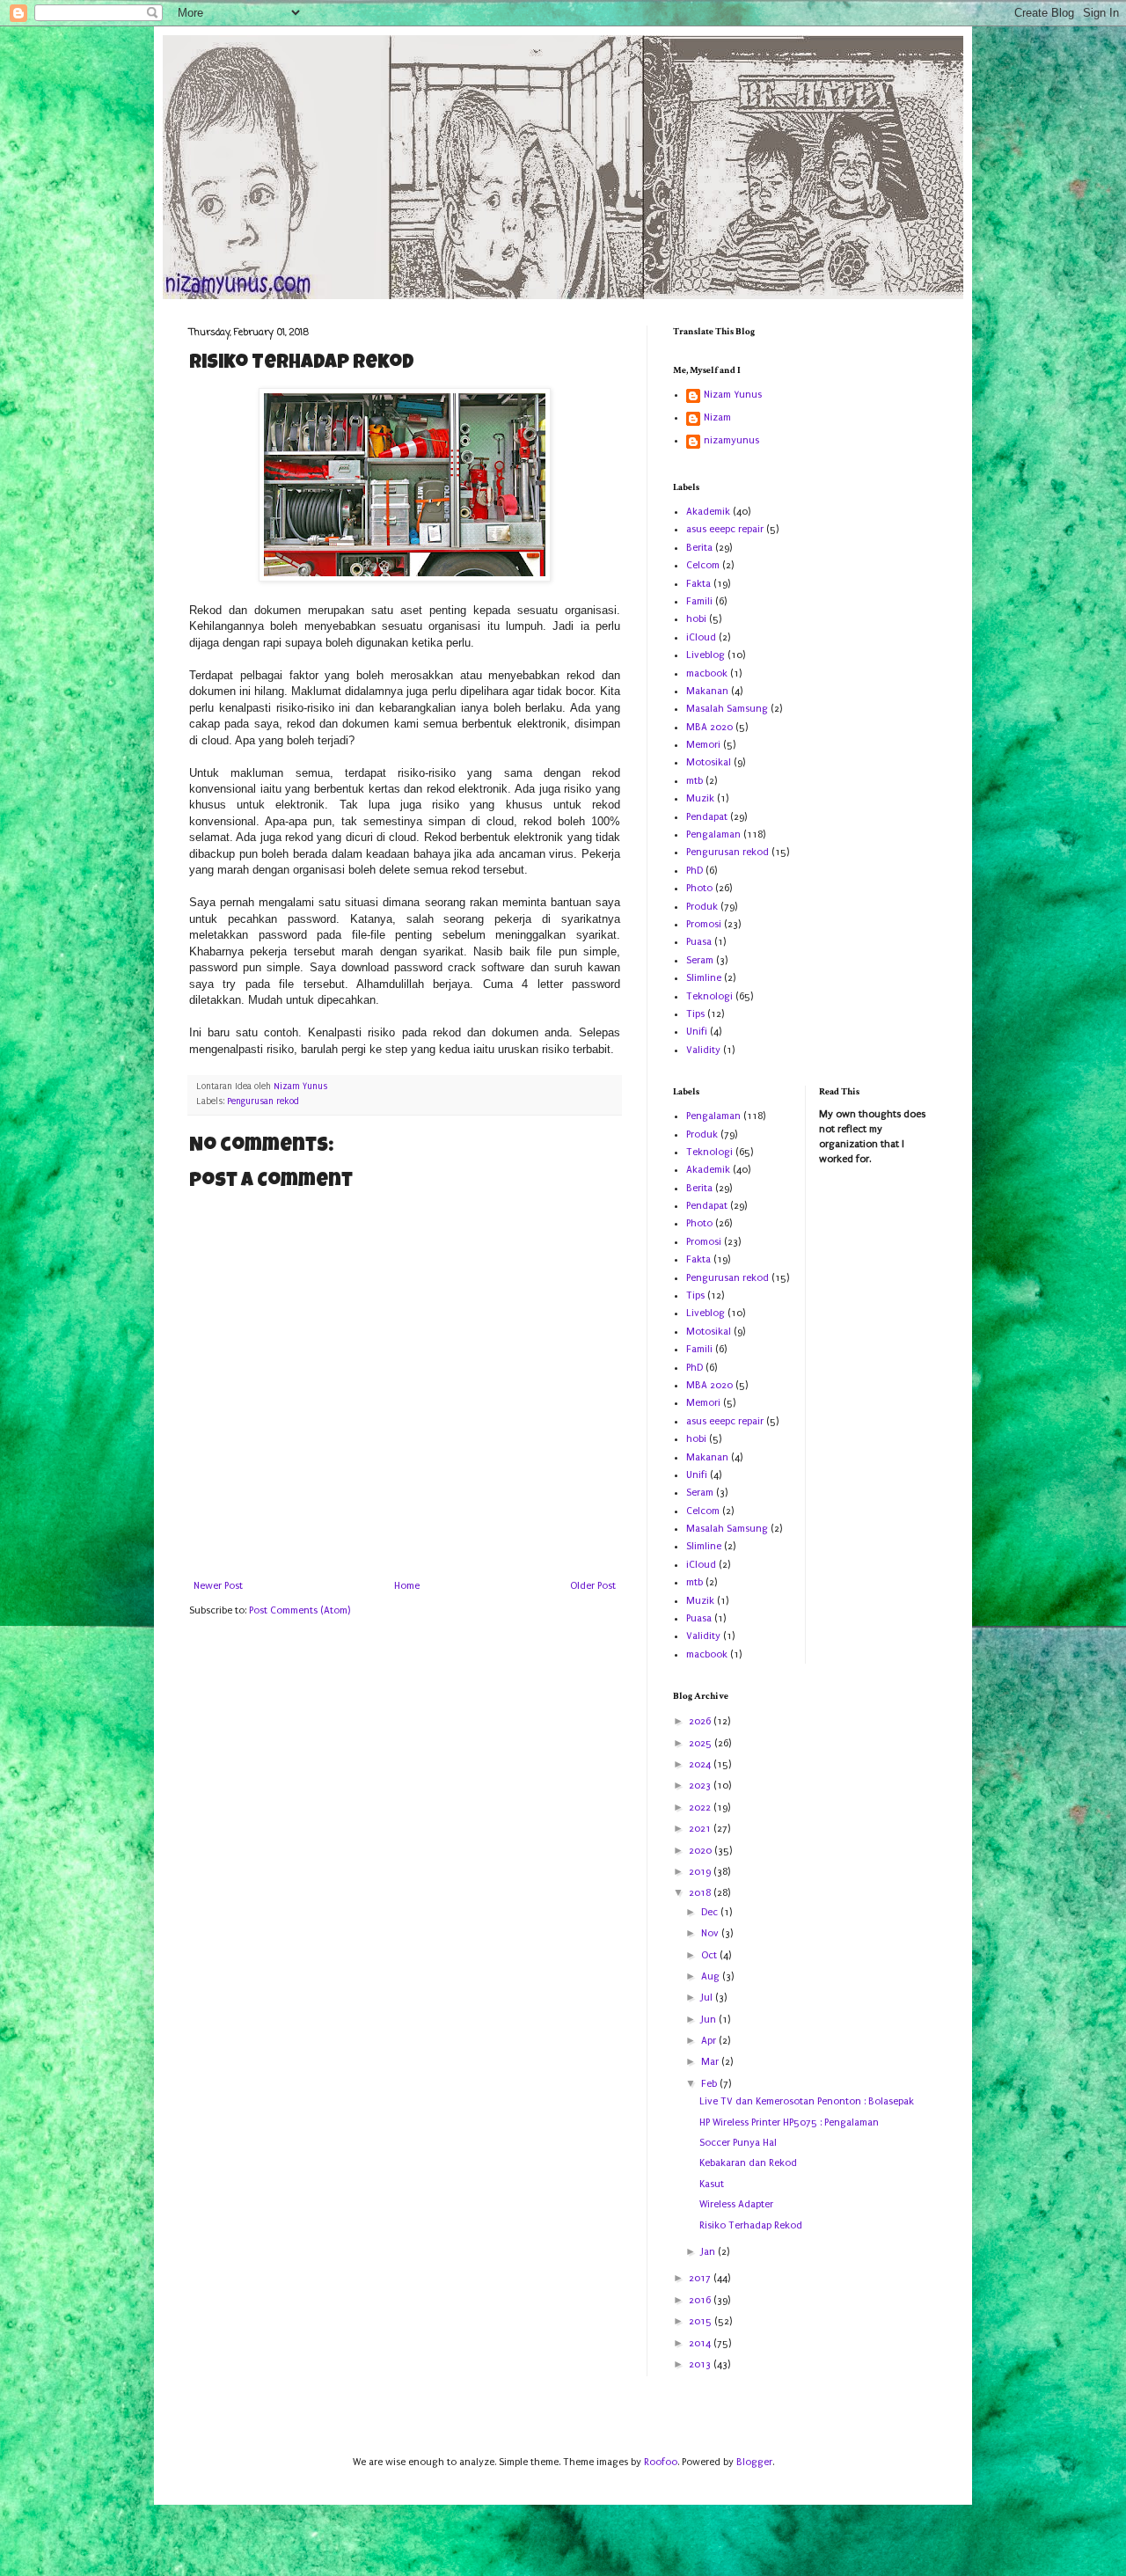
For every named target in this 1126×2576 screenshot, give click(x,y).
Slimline (704, 978)
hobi (696, 619)
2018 (701, 1893)
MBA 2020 (709, 727)
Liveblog (706, 655)
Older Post (593, 1586)
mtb (695, 781)
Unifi (697, 1032)
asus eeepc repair (725, 529)
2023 (701, 1786)
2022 (701, 1808)
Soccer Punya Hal (738, 2143)
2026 (701, 1721)
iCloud (701, 637)
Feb (710, 2084)
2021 (701, 1829)
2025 (702, 1743)
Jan (709, 2252)
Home (407, 1586)
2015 (702, 2321)
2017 (701, 2278)
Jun (710, 2020)
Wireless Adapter (736, 2204)
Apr (710, 2041)
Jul (708, 1998)
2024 (701, 1764)
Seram (700, 960)
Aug (712, 1976)
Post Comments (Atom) (300, 1610)
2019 (701, 1872)
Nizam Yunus (733, 395)
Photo (699, 888)
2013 (701, 2364)
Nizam (717, 417)
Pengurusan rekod (263, 1101)
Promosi (704, 924)
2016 (701, 2300)
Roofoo (661, 2462)
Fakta (698, 584)
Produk (702, 907)
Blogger (754, 2462)
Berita (699, 548)
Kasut (712, 2184)
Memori (703, 745)
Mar (711, 2062)
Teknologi (709, 996)
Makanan (707, 691)
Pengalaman (713, 834)
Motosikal (709, 762)
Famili (699, 601)
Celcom (703, 565)
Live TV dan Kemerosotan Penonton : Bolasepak (807, 2101)
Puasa (699, 942)
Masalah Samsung (727, 709)
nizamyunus (731, 440)
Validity (703, 1050)
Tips (695, 1014)
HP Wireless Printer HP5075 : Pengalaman (789, 2122)
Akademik (708, 512)
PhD (695, 871)
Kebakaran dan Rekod (748, 2163)
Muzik (700, 798)
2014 (701, 2343)
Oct (710, 1955)
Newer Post (218, 1586)
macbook (707, 673)
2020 (702, 1851)
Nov (711, 1933)
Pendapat (707, 817)
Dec (711, 1912)
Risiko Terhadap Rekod (751, 2225)
